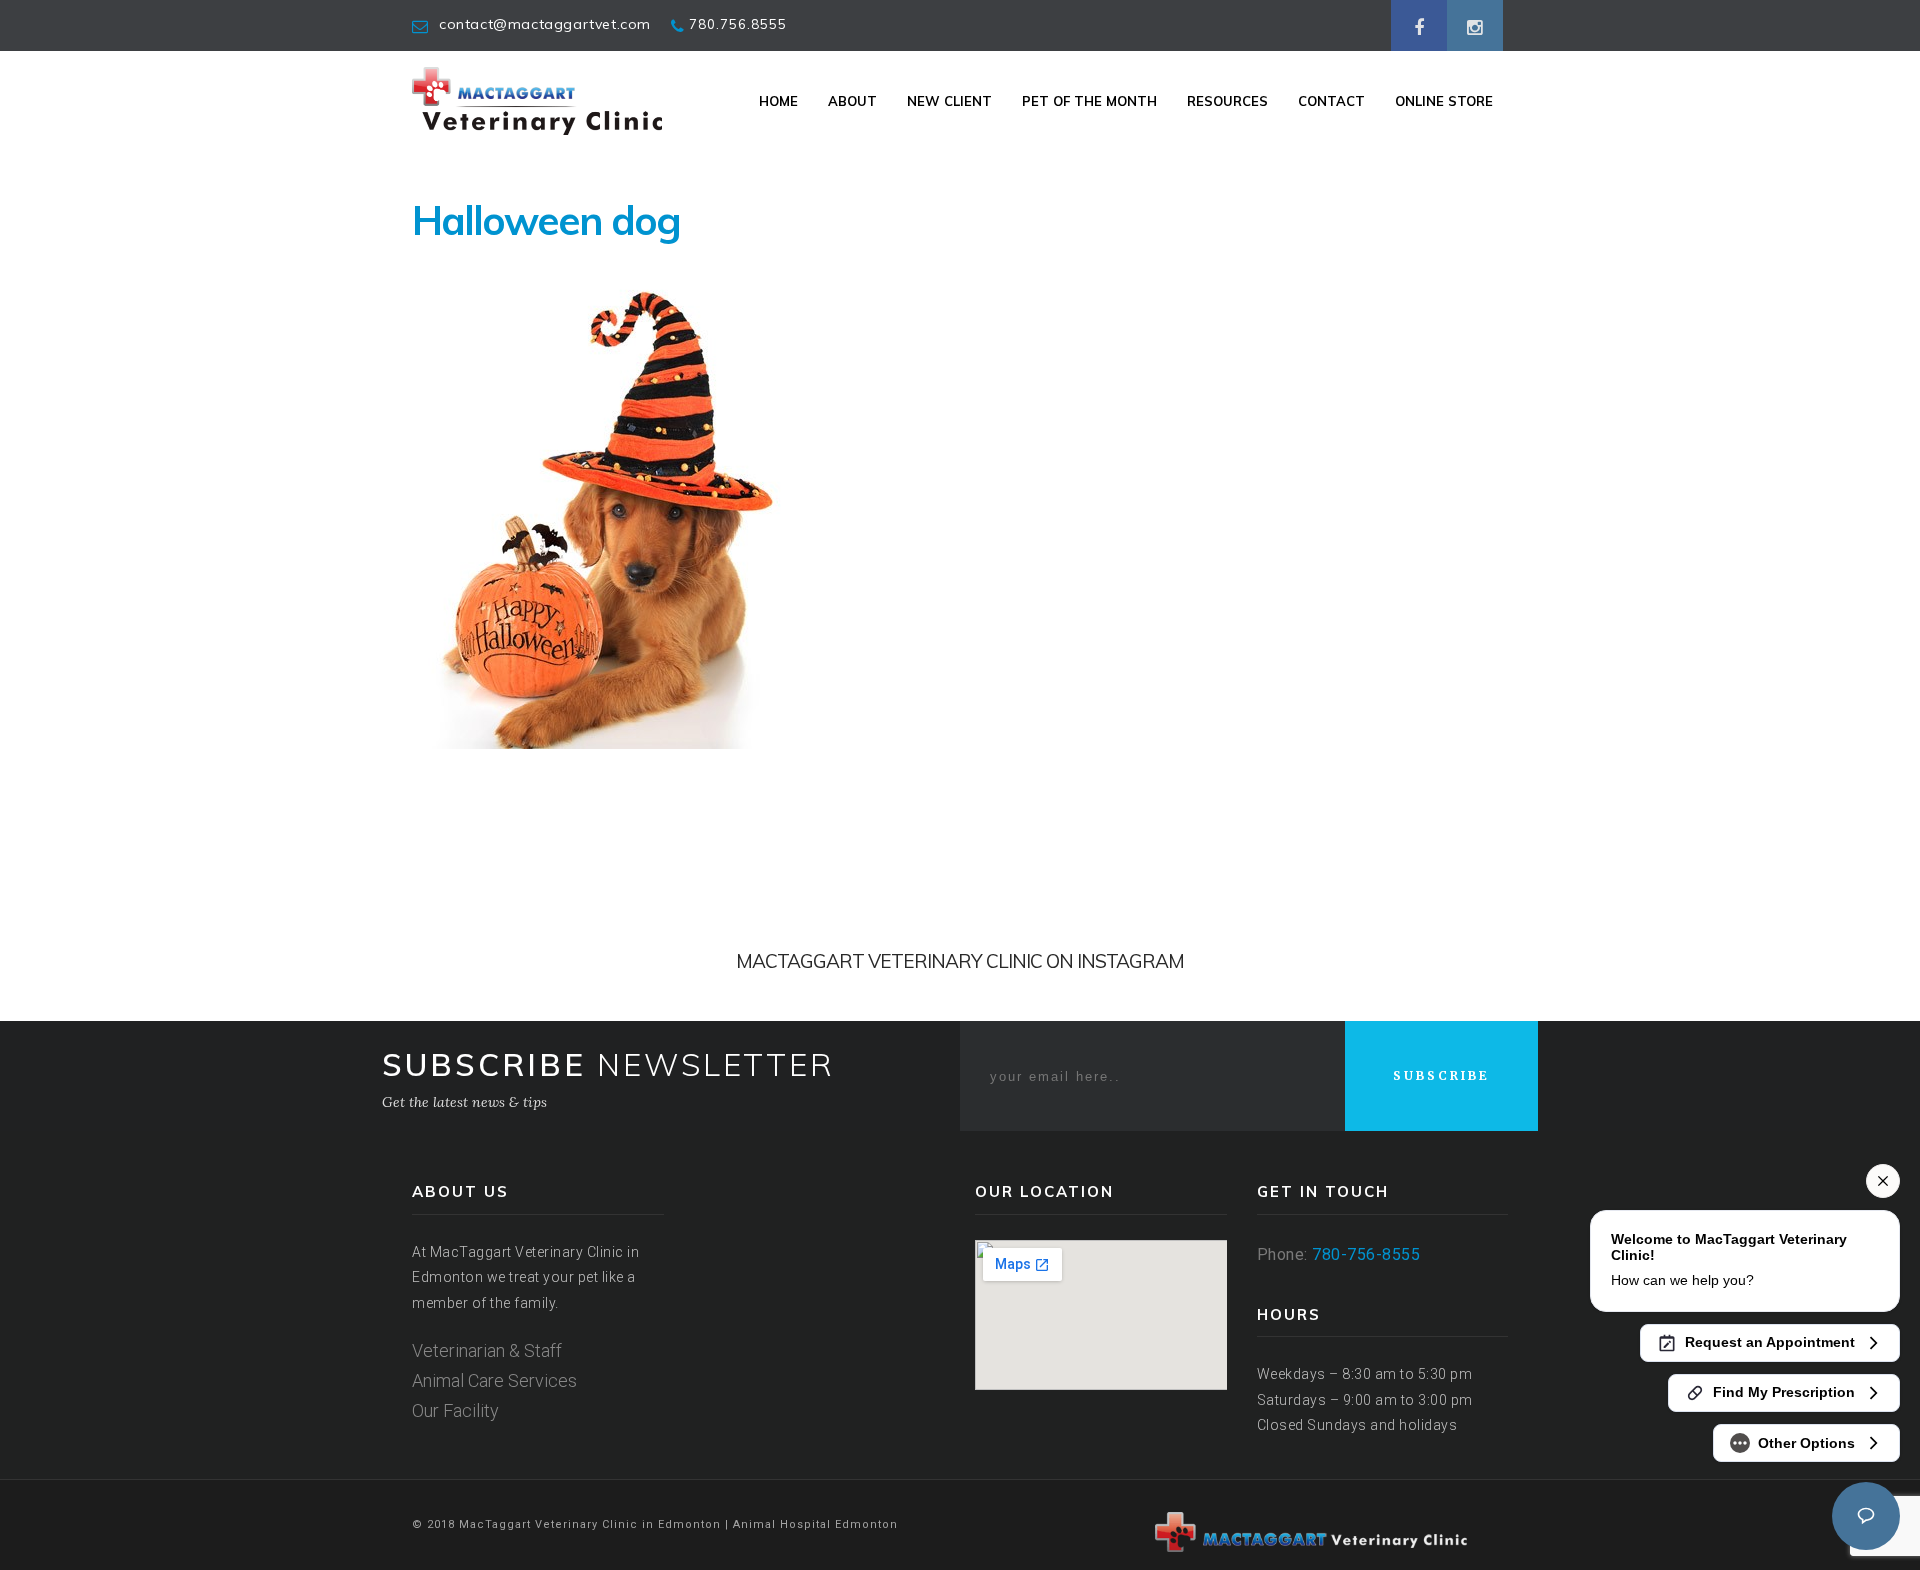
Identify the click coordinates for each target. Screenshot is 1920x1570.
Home (778, 101)
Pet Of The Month (1089, 101)
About (852, 101)
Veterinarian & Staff (487, 1350)
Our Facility (455, 1410)
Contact (1331, 101)
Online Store (1444, 101)
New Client (949, 101)
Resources (1227, 101)
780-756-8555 (1366, 1254)
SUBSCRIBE (1441, 1075)
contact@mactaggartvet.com (545, 24)
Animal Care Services (494, 1380)
